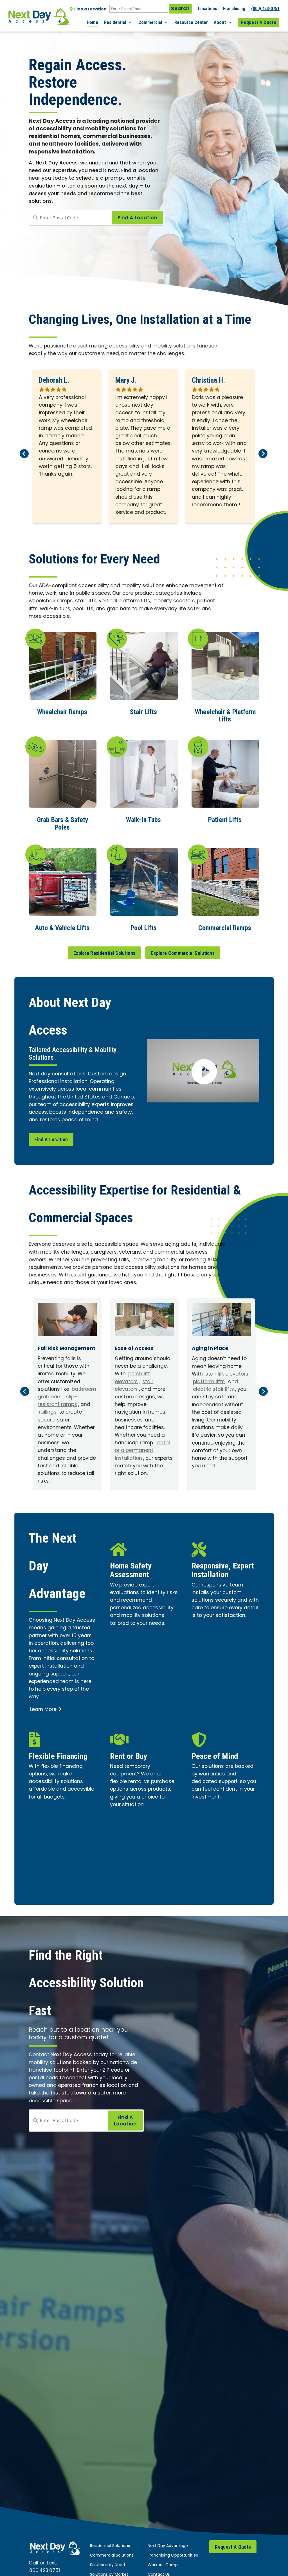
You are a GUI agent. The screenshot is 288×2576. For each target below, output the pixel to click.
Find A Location (51, 1139)
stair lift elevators (227, 1374)
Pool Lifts (144, 928)
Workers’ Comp (163, 2565)
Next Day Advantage (168, 2546)
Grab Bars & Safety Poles (63, 823)
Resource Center (191, 22)
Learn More (43, 1710)
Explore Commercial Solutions (183, 953)
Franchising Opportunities (173, 2556)
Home (92, 22)
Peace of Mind (215, 1756)
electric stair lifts (213, 1390)
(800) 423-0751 (265, 9)
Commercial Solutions (112, 2556)
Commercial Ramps (225, 928)
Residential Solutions (110, 2546)
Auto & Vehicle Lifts (62, 928)
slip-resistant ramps (57, 1401)
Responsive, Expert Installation (223, 1570)
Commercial (150, 22)
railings (48, 1412)
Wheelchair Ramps (62, 712)
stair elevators (134, 1386)
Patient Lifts (225, 820)
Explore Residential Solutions (104, 953)
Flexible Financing (58, 1756)
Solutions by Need (107, 2565)
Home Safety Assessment (131, 1570)
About (220, 22)
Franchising (234, 9)
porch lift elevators (132, 1378)
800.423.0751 (45, 2571)
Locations (208, 9)
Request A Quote (259, 22)
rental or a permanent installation (142, 1451)
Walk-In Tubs (143, 820)
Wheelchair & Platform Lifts (225, 716)
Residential (115, 22)
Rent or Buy (129, 1756)
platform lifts (209, 1382)
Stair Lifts (143, 712)
